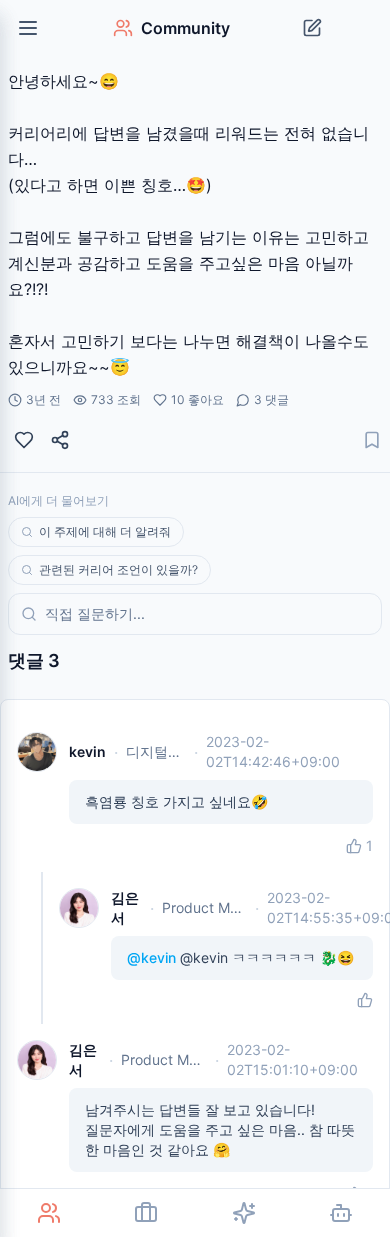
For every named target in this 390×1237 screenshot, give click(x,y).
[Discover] (244, 1213)
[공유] (60, 440)
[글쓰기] (312, 28)
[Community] (49, 1213)
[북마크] (372, 440)
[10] (24, 440)
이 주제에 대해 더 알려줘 (105, 531)
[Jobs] (147, 1213)
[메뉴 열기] (28, 28)
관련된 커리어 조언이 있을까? (118, 569)
